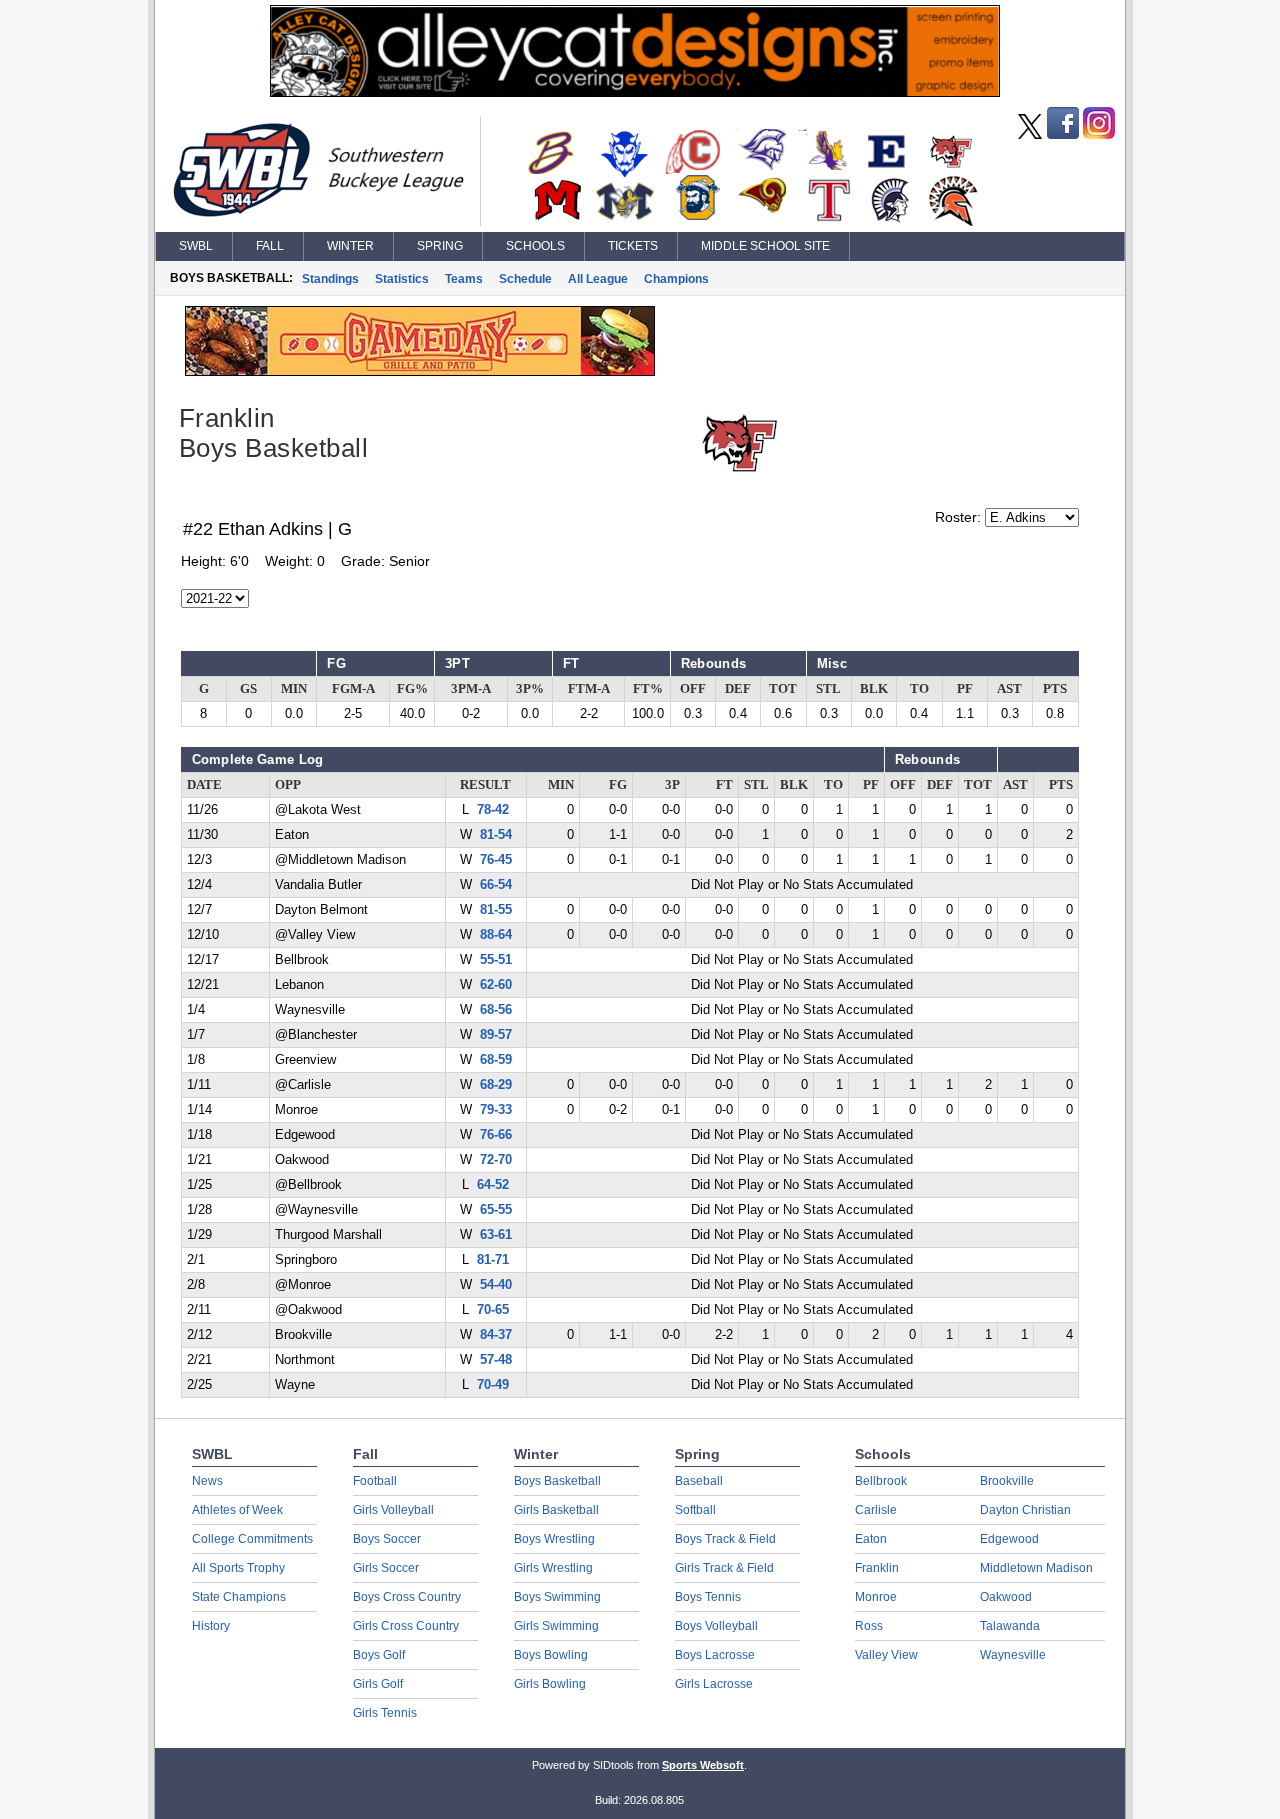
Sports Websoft (703, 1765)
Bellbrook (881, 1481)
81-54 (496, 835)
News (207, 1481)
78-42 (493, 810)
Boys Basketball (557, 1481)
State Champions (239, 1597)
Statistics (402, 279)
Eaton (871, 1539)
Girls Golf (378, 1684)
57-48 (496, 1360)
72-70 (496, 1160)
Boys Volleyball (716, 1626)
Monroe (876, 1597)
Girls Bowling (550, 1684)
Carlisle (876, 1510)
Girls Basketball (556, 1510)
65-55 (496, 1210)
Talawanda (1010, 1626)
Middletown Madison (1036, 1568)
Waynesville (1013, 1655)
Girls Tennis (385, 1713)
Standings (330, 279)
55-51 (496, 960)
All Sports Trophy (238, 1568)
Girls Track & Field (724, 1568)
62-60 (496, 985)
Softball (695, 1510)
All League (598, 279)
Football (375, 1481)
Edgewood (1009, 1539)
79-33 (496, 1110)
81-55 (496, 910)
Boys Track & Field (725, 1539)
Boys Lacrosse (715, 1655)
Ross (869, 1626)
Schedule (525, 279)
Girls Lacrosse (714, 1684)
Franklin (877, 1568)
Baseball (699, 1481)
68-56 (496, 1010)
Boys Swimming (557, 1597)
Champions (676, 279)
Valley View (886, 1655)
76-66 (496, 1135)
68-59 (496, 1060)
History (211, 1626)
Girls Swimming (556, 1626)
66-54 (496, 885)
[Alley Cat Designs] (635, 92)
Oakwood (1006, 1597)
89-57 (496, 1035)
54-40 (496, 1285)
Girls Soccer (386, 1568)
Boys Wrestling (554, 1539)
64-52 (493, 1185)
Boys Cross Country (407, 1597)
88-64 (496, 935)
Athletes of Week (237, 1510)
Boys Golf (379, 1655)
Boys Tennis (708, 1597)
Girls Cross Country (406, 1626)
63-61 (496, 1235)
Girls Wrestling (553, 1568)
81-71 (493, 1260)
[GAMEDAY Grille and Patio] (420, 371)
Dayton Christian (1025, 1510)
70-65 (493, 1310)
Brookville (1007, 1481)
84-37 (496, 1335)
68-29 (496, 1085)
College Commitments (252, 1539)
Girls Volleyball (393, 1510)
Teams (464, 279)
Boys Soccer (387, 1539)
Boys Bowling (551, 1655)
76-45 (496, 860)
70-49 (493, 1385)
